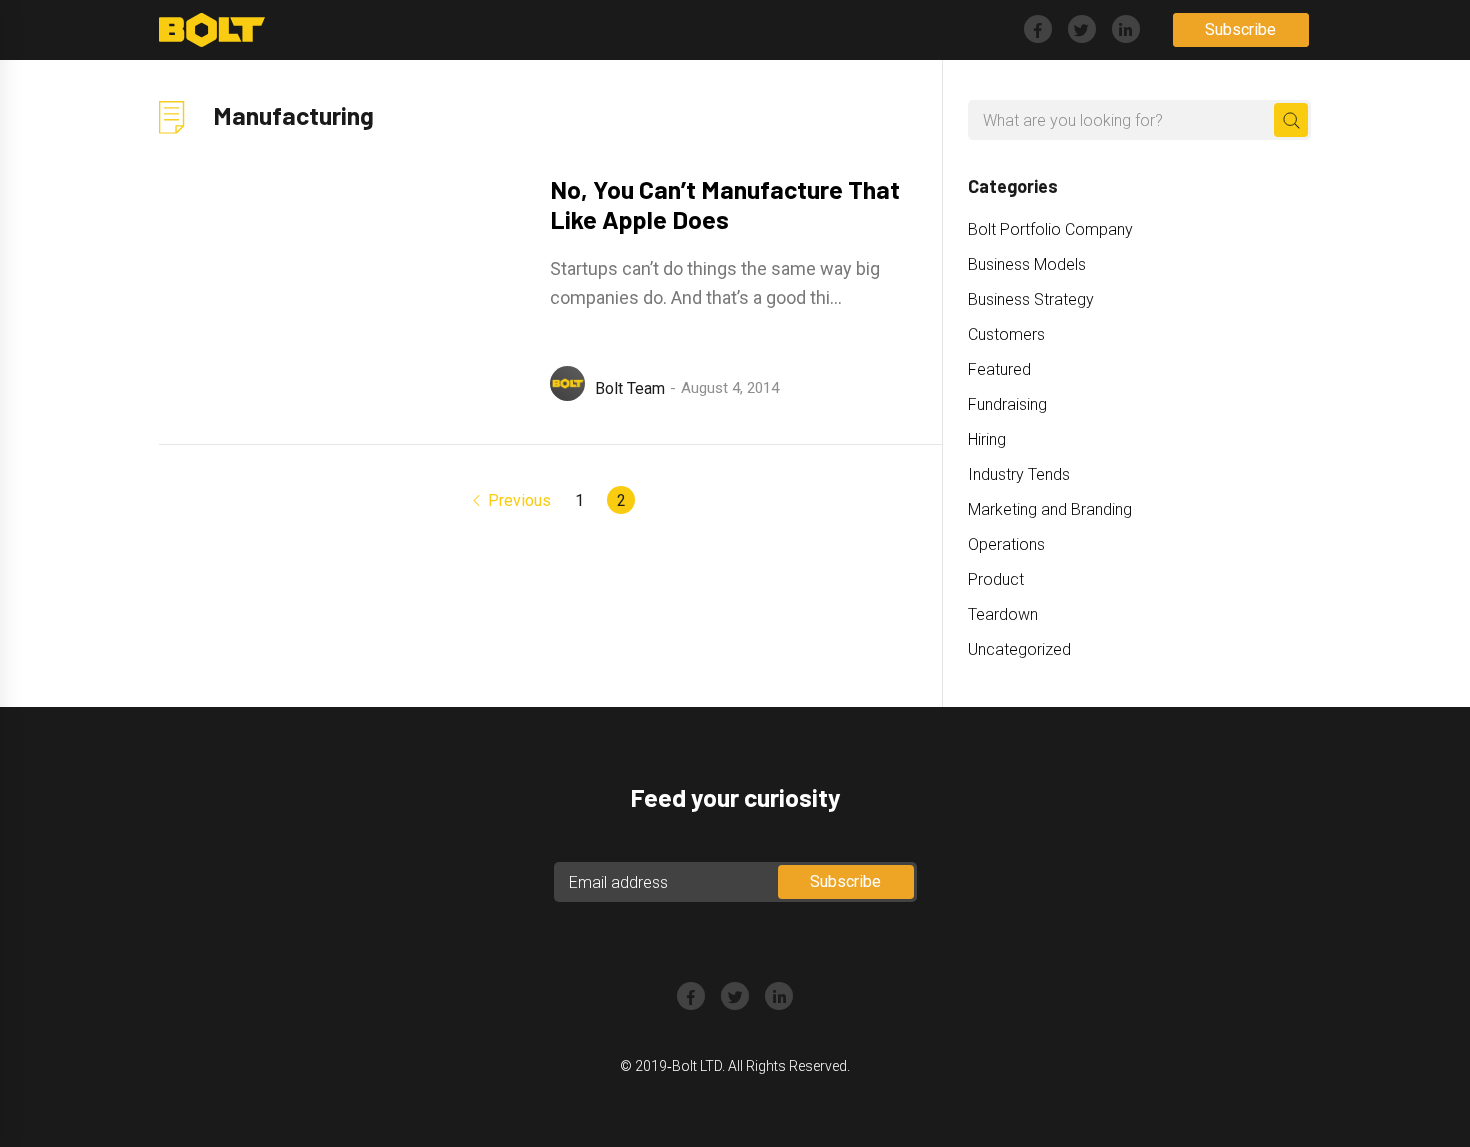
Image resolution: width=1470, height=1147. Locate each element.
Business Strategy (1031, 299)
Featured (999, 369)
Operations (1006, 544)
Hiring (987, 439)
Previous (519, 500)
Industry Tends (1019, 474)
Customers (1006, 334)
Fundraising (1007, 404)
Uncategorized (1019, 649)
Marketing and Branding (1050, 509)
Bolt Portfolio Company (1050, 229)
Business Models (1027, 264)
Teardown (1003, 614)
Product (996, 579)
